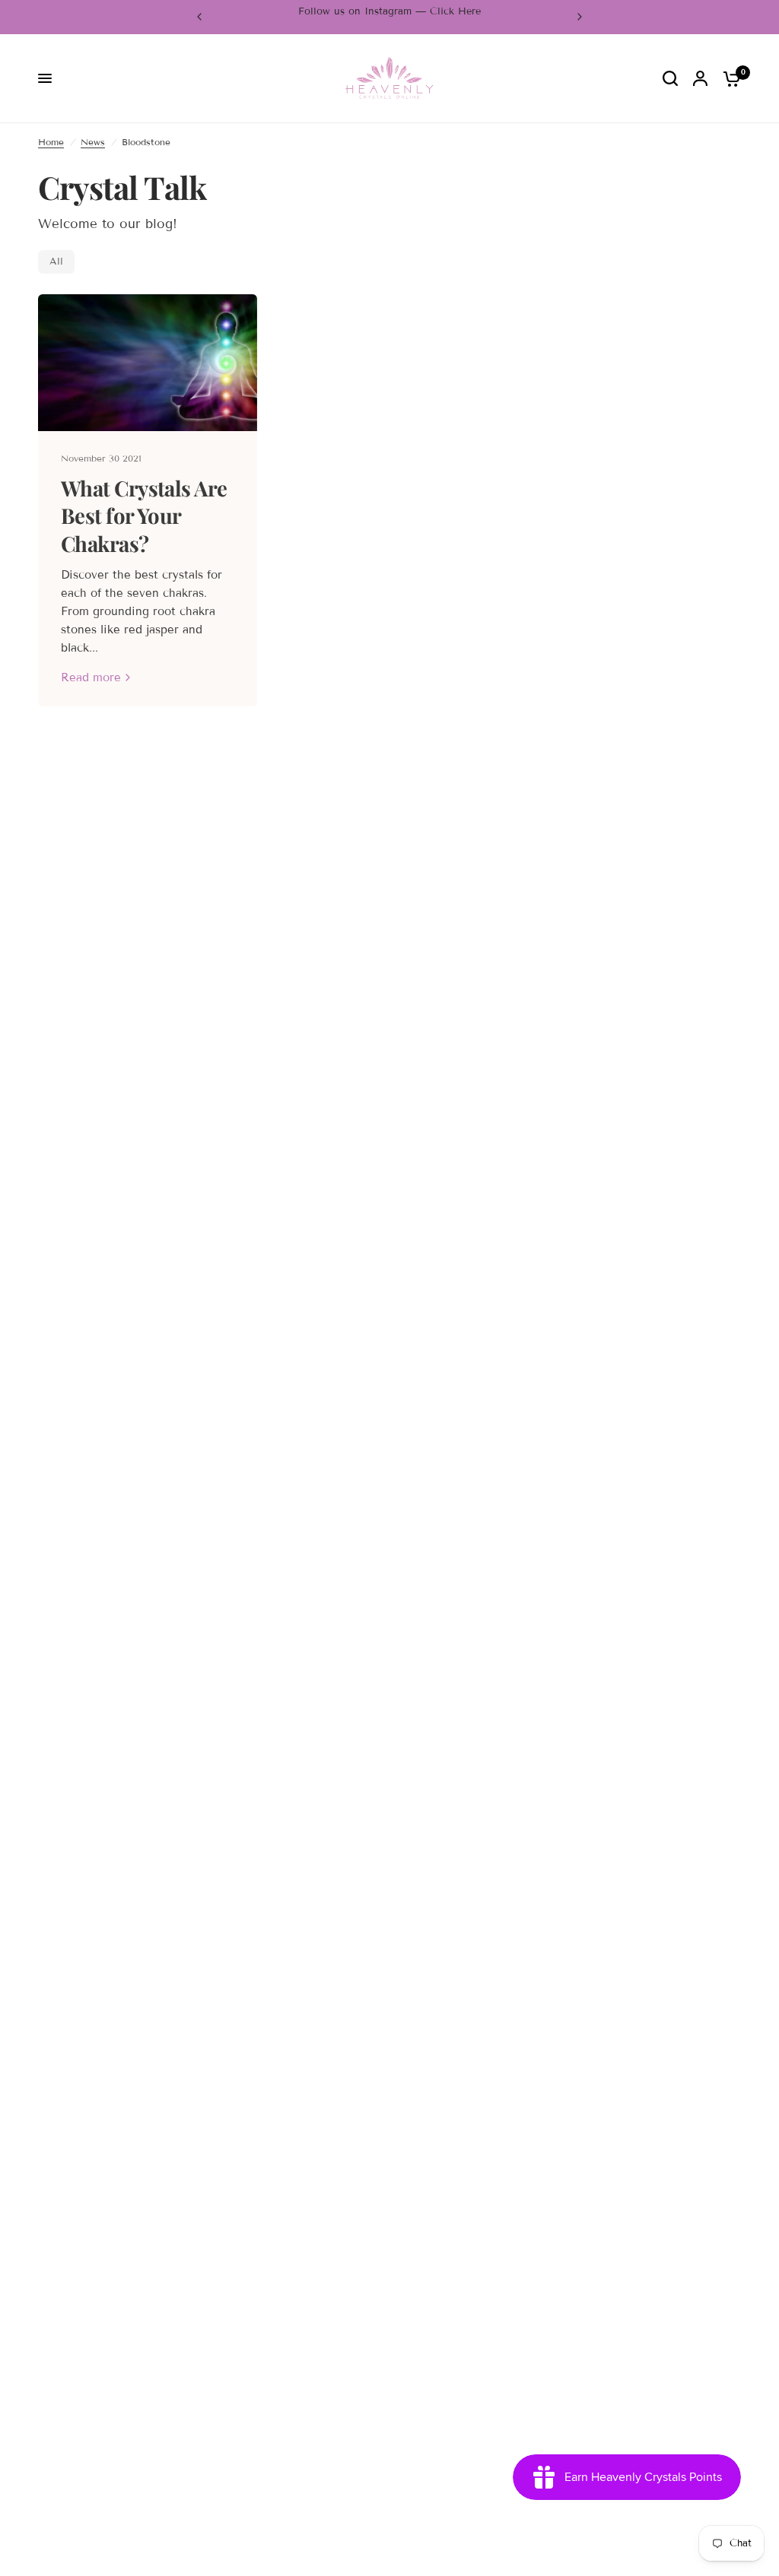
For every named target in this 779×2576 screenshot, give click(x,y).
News (93, 142)
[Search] (670, 79)
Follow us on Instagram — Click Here (389, 11)
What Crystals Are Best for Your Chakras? (144, 516)
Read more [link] (91, 678)
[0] (728, 79)
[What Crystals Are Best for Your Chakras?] (148, 363)
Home (51, 142)
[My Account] (700, 79)
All (56, 262)
